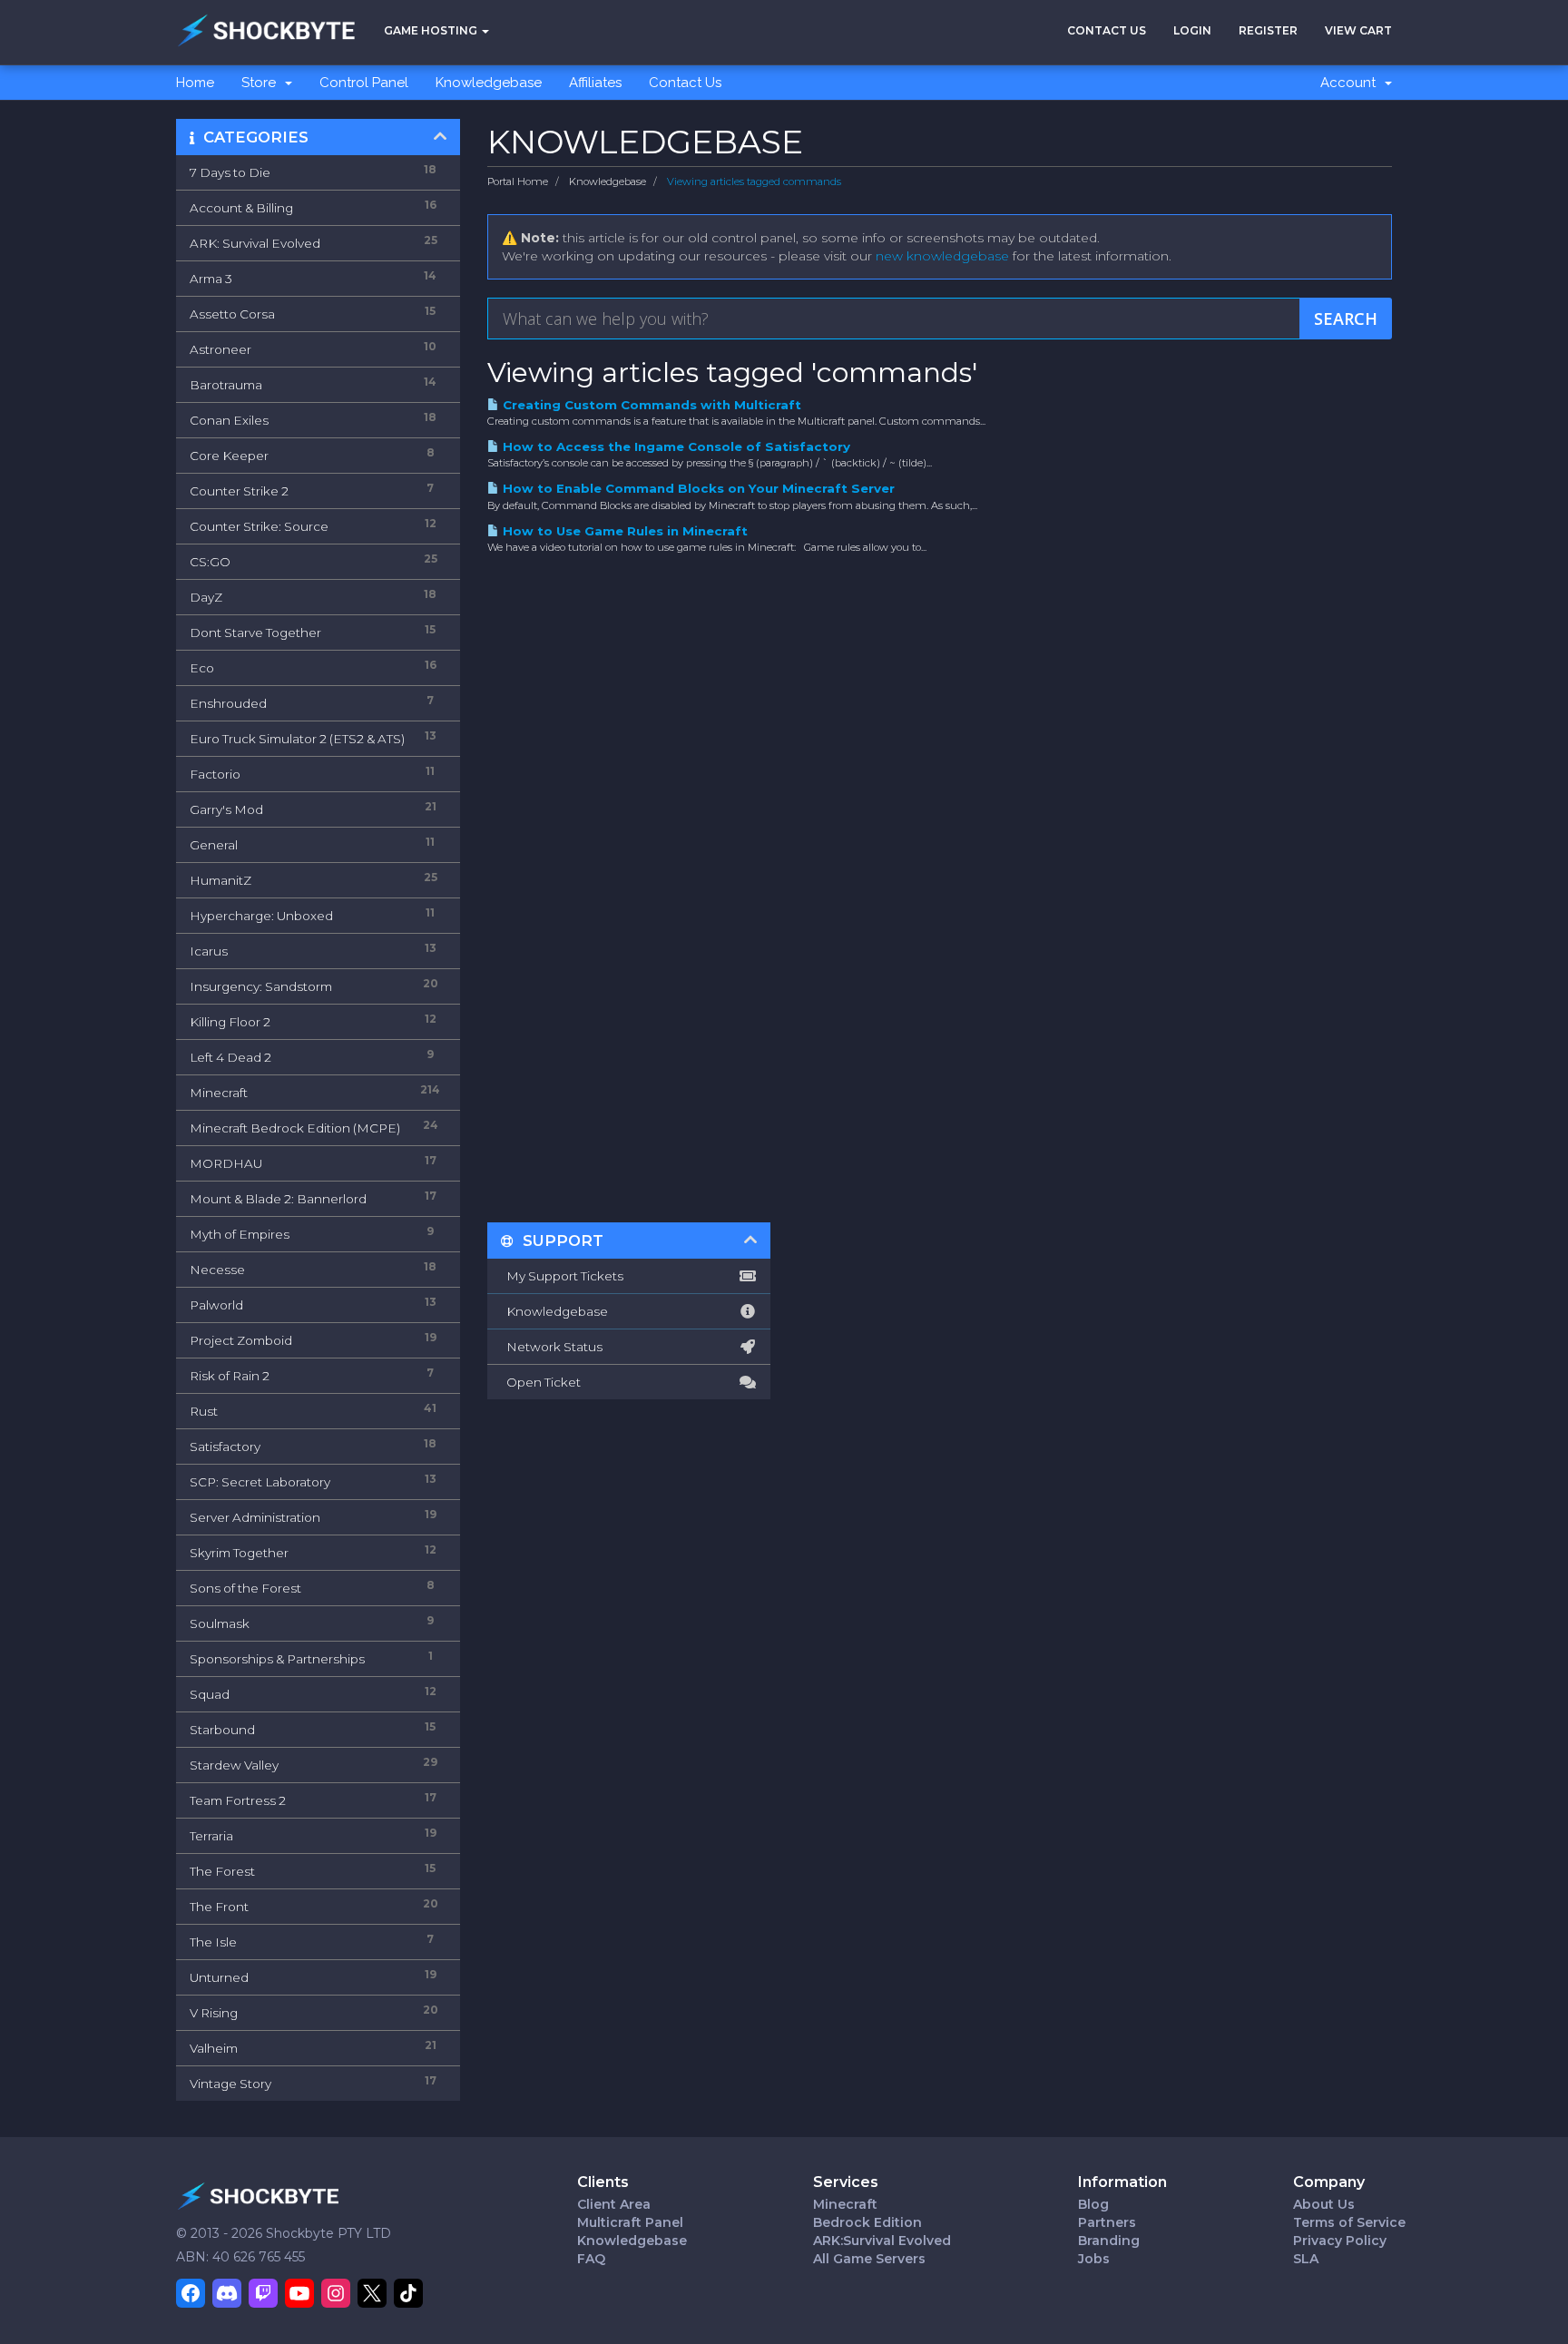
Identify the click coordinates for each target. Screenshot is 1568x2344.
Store (262, 83)
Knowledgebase (489, 83)
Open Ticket (541, 1382)
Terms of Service (1349, 2222)
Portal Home (518, 181)
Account (1352, 83)
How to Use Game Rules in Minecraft (623, 531)
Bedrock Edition (867, 2222)
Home (195, 83)
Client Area (614, 2204)
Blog (1093, 2204)
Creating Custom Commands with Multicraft (650, 405)
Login (1192, 30)
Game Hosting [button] (432, 30)
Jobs (1094, 2259)
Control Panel (364, 83)
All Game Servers (869, 2259)
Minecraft (845, 2204)
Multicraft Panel (630, 2222)
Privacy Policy (1340, 2241)
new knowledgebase (942, 256)
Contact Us (1107, 30)
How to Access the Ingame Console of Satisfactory (675, 446)
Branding (1109, 2241)
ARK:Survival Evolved (882, 2241)
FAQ (591, 2259)
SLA (1306, 2259)
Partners (1107, 2222)
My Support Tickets (562, 1276)
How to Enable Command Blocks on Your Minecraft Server (697, 488)
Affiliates (595, 83)
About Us (1324, 2204)
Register (1268, 30)
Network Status (552, 1347)
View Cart (1358, 30)
